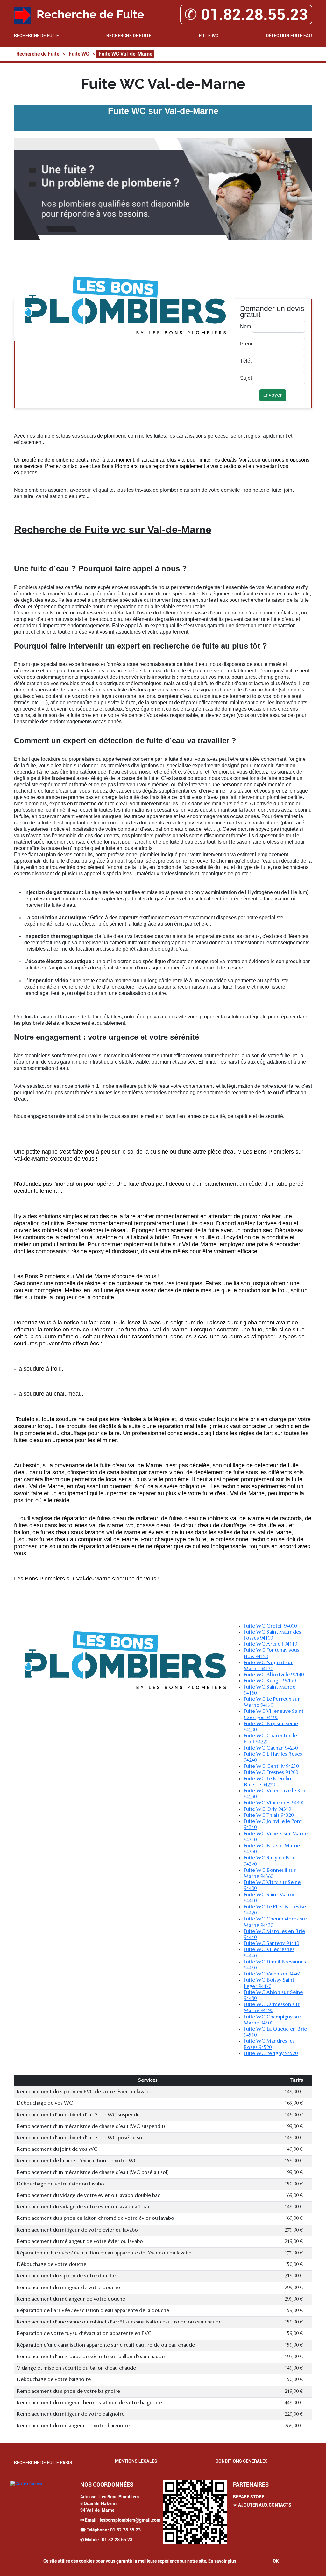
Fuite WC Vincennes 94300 (274, 1803)
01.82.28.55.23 (125, 2530)
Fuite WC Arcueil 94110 (270, 1644)
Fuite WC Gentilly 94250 (271, 1767)
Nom (244, 326)
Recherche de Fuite (36, 36)
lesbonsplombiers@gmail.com (130, 2520)
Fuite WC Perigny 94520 (271, 2054)
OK (276, 2561)
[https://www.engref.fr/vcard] (195, 2512)
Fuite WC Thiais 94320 (269, 1816)
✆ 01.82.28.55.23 (246, 14)
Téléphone (244, 361)
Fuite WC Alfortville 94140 (274, 1675)
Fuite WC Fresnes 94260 (271, 1773)
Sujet (244, 378)
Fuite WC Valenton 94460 (273, 1974)
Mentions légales (136, 2461)
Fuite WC (209, 36)
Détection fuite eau (289, 36)
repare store (249, 2497)
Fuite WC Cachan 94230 (271, 1748)
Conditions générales (242, 2461)
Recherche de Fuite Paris (43, 2463)
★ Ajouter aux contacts (262, 2505)
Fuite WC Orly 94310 (267, 1809)
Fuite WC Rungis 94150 (270, 1681)
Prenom (244, 344)
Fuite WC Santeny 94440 (271, 1944)
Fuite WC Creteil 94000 (270, 1626)
